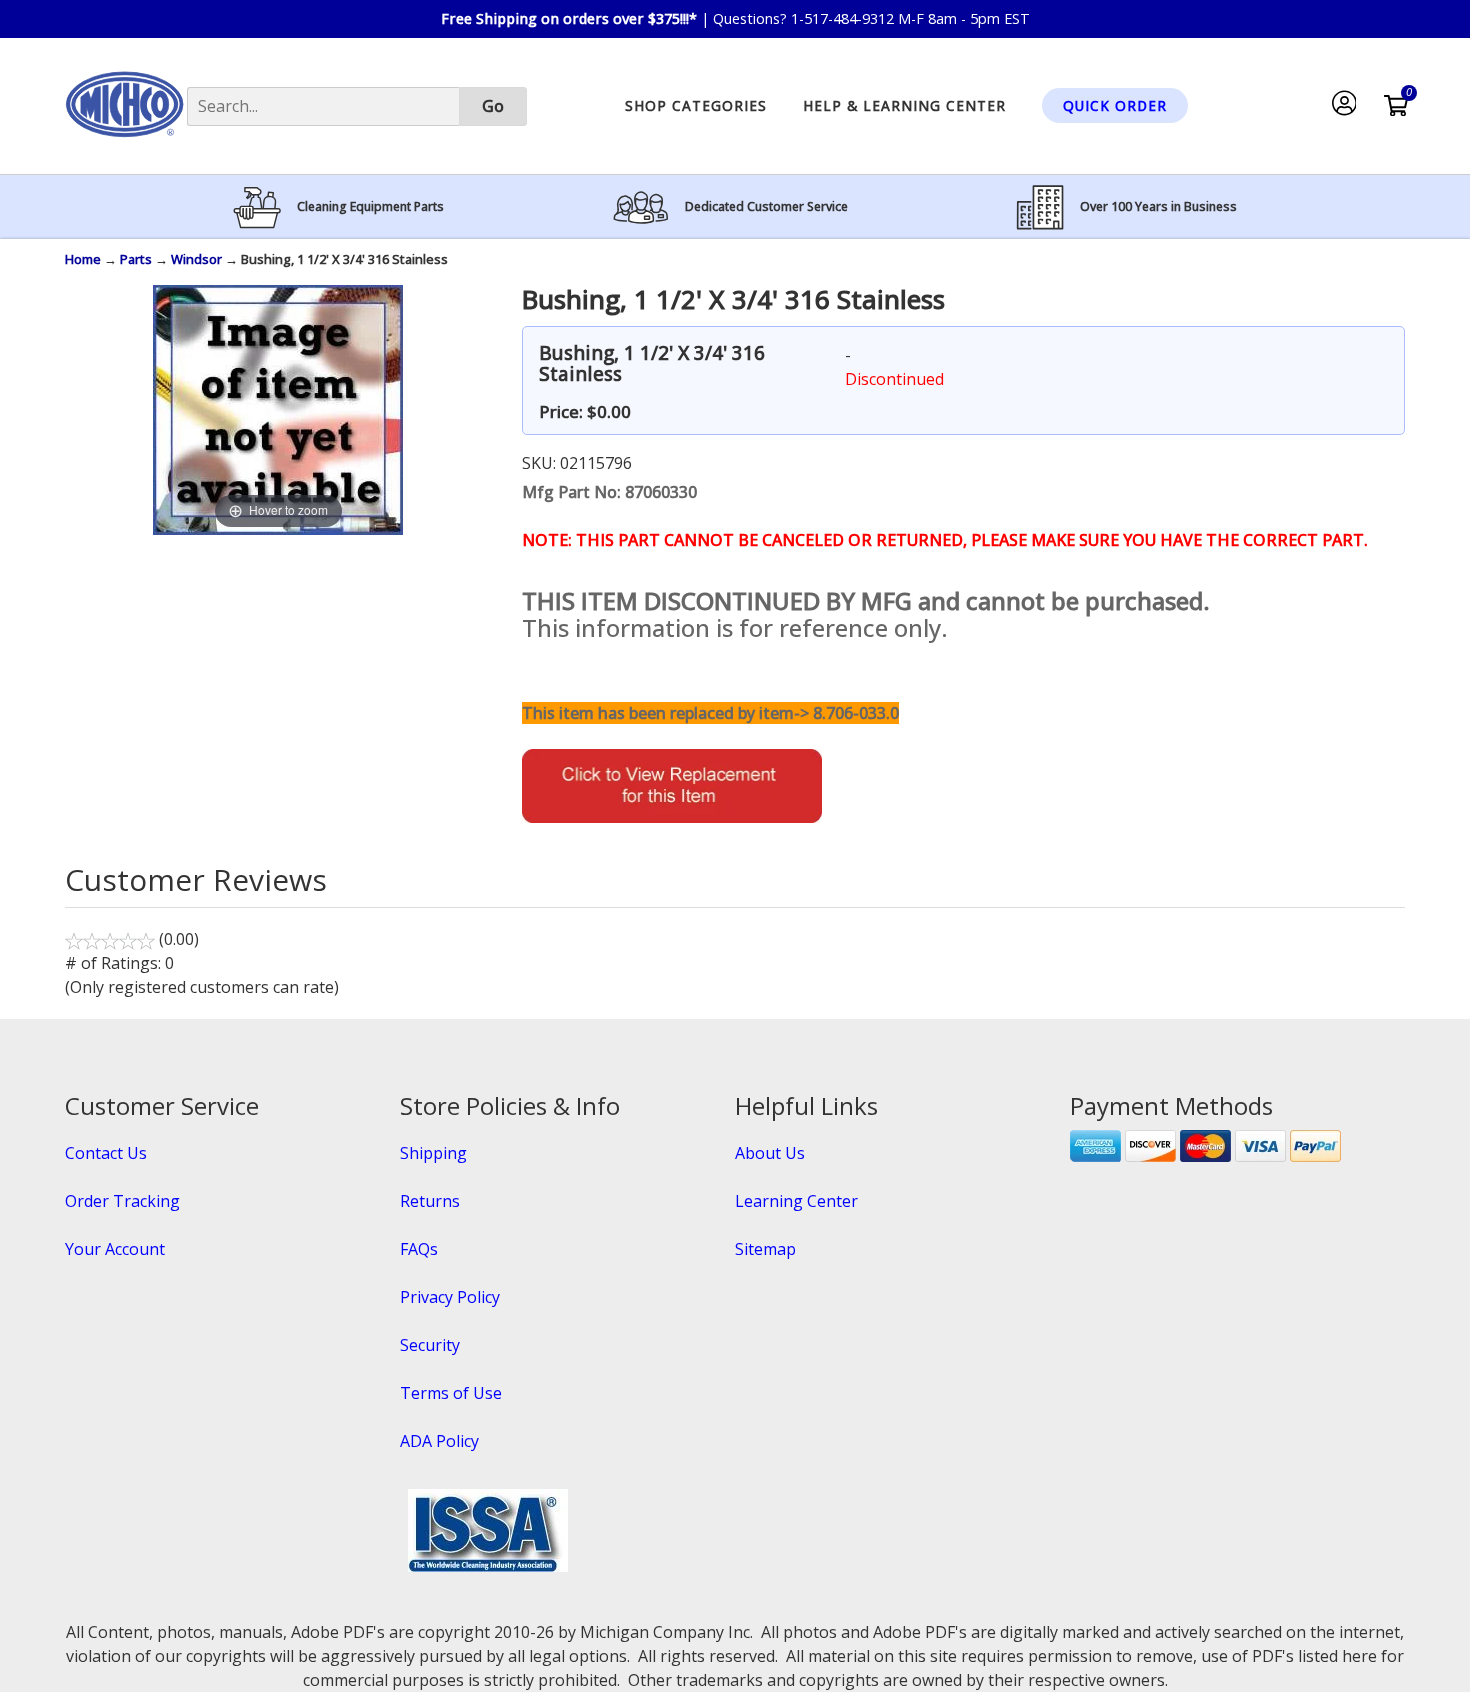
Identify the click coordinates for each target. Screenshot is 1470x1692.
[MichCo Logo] (124, 146)
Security (430, 1345)
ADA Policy (439, 1441)
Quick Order (1115, 105)
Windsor (196, 259)
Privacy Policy (450, 1297)
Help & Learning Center (904, 105)
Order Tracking (122, 1201)
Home (83, 259)
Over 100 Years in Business (1158, 206)
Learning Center (796, 1201)
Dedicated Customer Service (766, 206)
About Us (770, 1153)
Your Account (115, 1249)
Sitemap (765, 1249)
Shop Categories (696, 105)
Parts (136, 259)
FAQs (419, 1249)
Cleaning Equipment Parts (370, 206)
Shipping (433, 1153)
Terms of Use (451, 1393)
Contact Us (106, 1153)
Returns (430, 1201)
